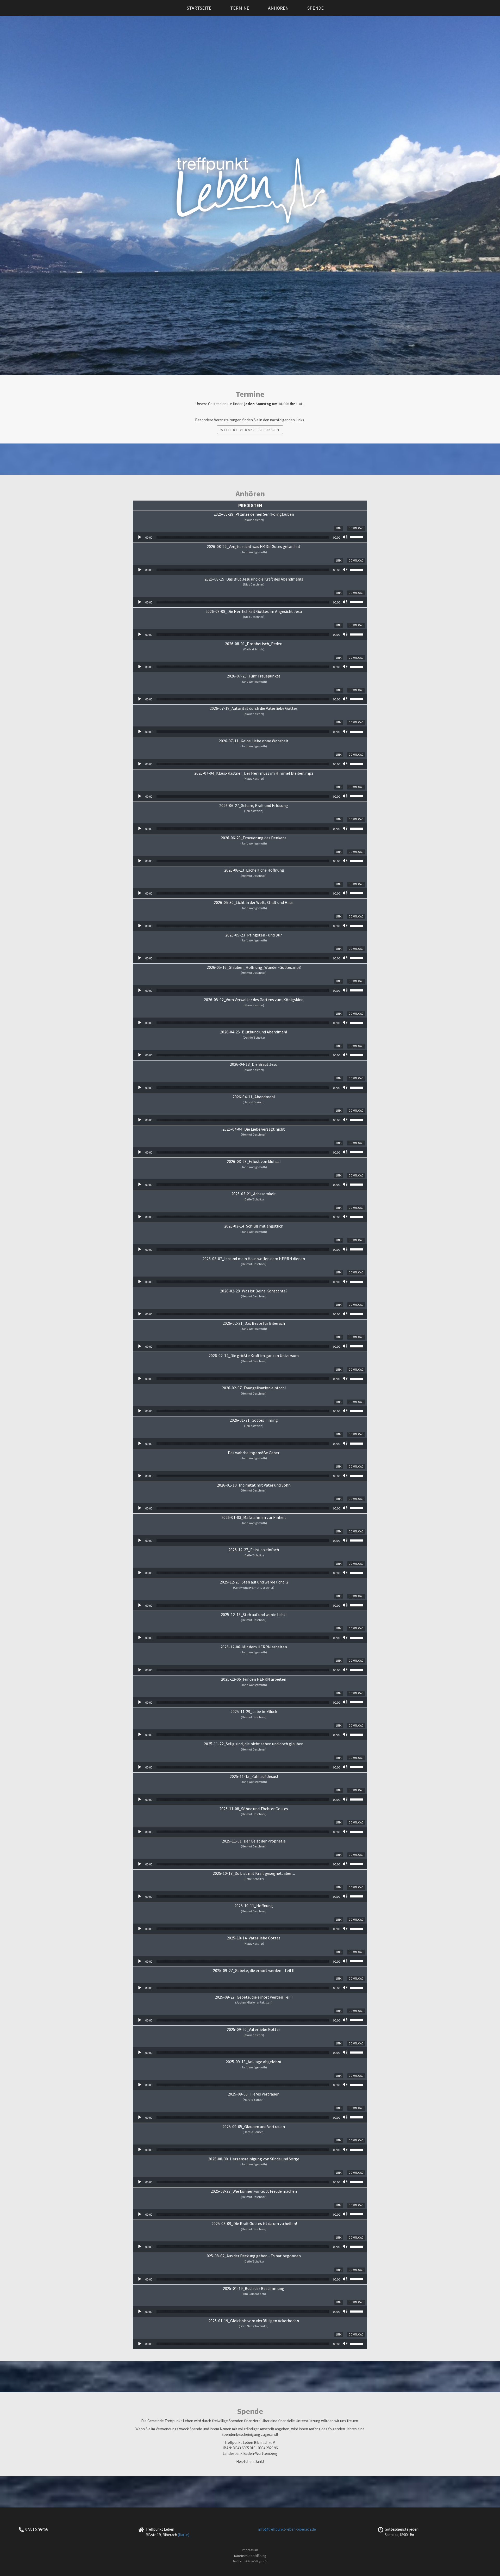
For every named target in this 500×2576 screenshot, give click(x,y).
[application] (250, 537)
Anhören (278, 8)
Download (356, 528)
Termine (240, 8)
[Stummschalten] (346, 537)
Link (339, 528)
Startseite (199, 8)
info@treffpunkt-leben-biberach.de (287, 2529)
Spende (315, 8)
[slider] (357, 537)
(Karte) (184, 2535)
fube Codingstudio (258, 2561)
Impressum (250, 2550)
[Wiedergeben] (140, 537)
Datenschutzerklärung (250, 2556)
